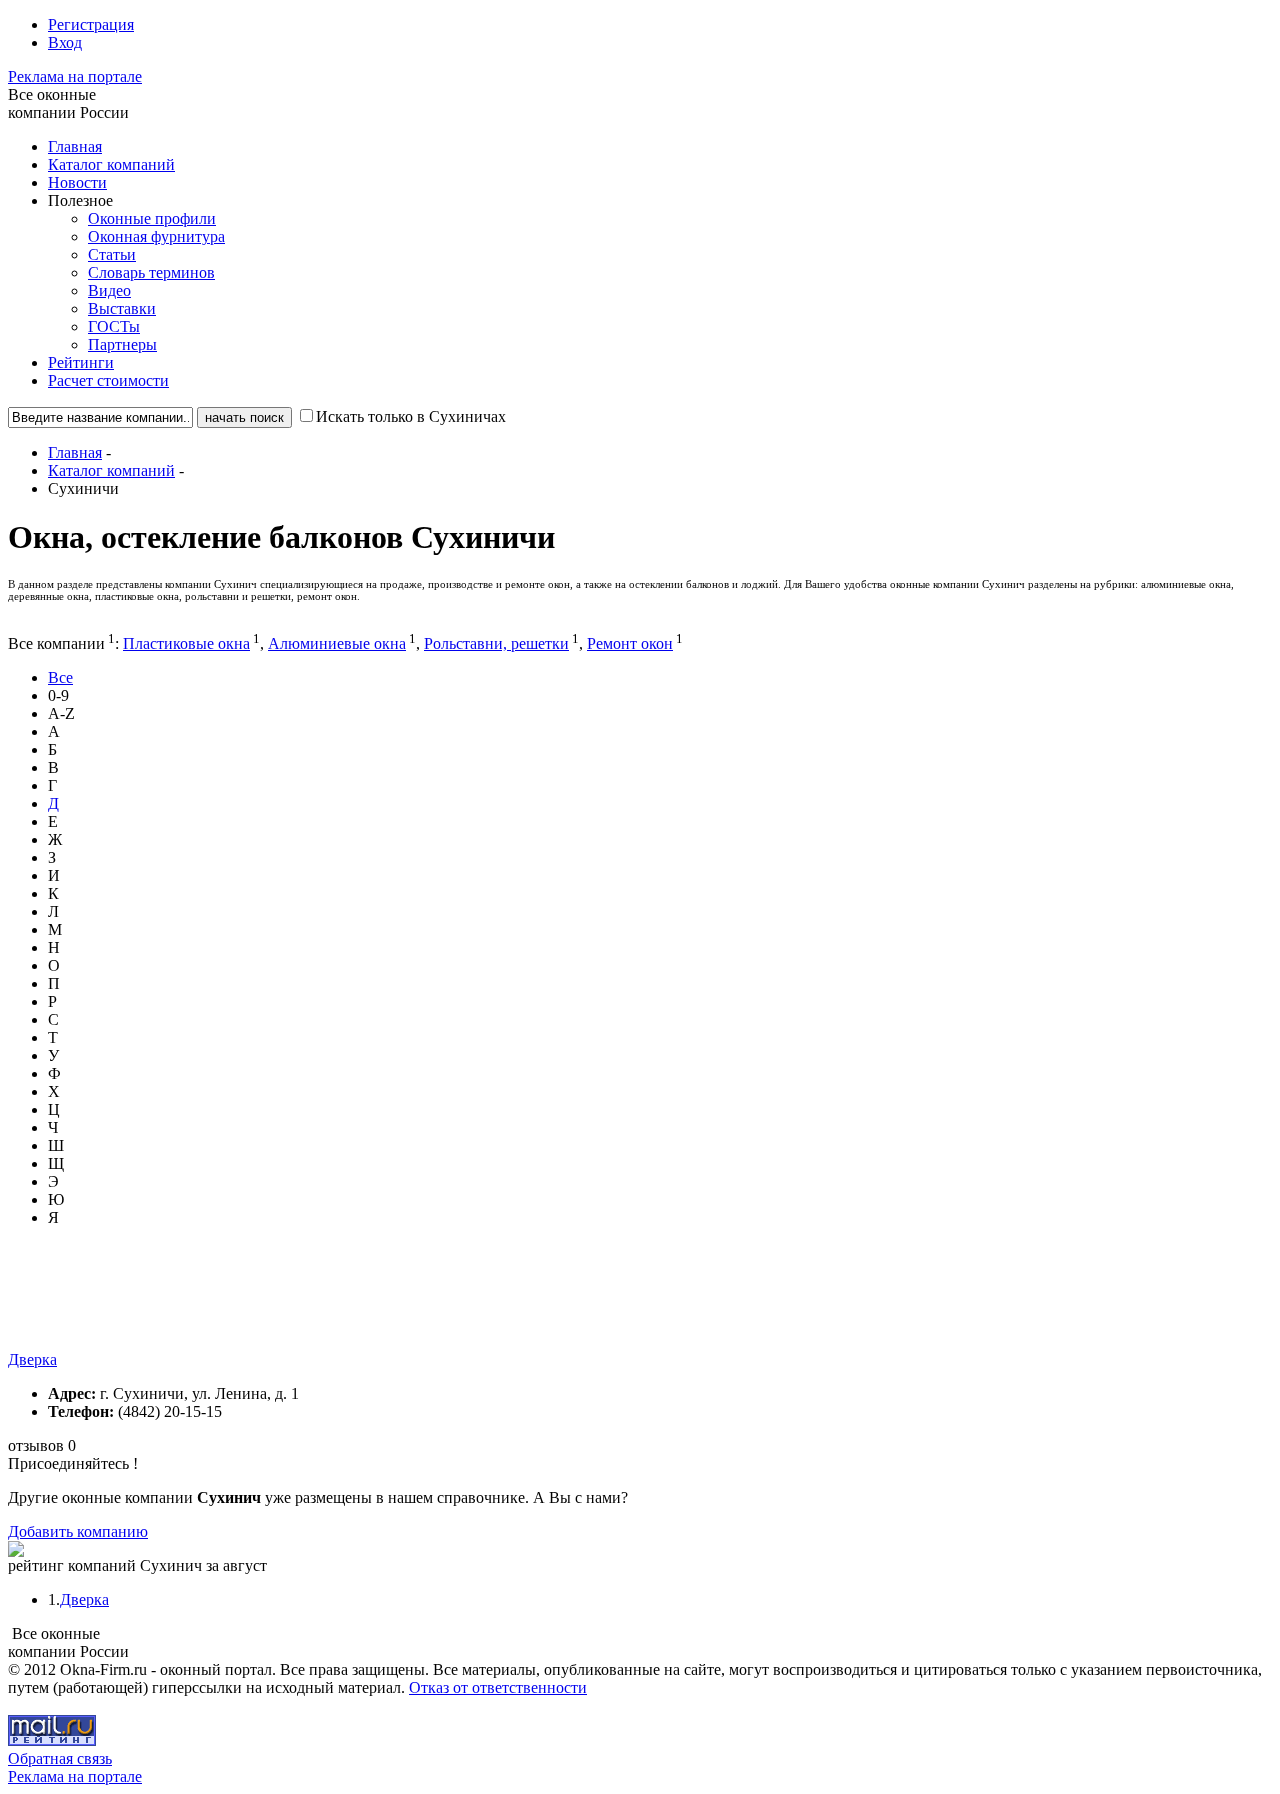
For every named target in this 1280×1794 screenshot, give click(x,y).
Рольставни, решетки (496, 643)
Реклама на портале (75, 76)
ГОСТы (114, 326)
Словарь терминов (151, 272)
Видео (109, 290)
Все (60, 677)
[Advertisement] (372, 1306)
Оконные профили (152, 218)
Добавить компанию (78, 1531)
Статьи (112, 254)
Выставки (122, 308)
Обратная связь (60, 1758)
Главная (75, 146)
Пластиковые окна (186, 643)
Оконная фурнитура (156, 236)
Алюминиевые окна (337, 643)
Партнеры (122, 344)
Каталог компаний (111, 164)
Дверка (32, 1359)
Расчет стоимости (108, 380)
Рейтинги (81, 362)
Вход (65, 42)
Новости (77, 182)
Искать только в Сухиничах (411, 416)
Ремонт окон (630, 643)
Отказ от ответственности (498, 1687)
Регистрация (91, 24)
